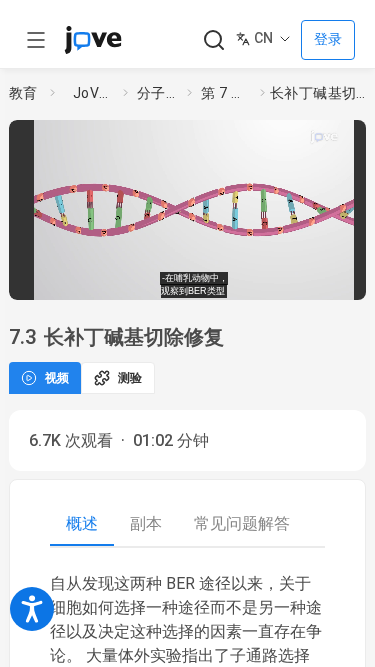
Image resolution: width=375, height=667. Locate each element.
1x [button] (307, 278)
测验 (130, 378)
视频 (57, 378)
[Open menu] (36, 40)
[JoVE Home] (93, 40)
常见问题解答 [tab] (242, 523)
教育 (23, 93)
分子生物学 (158, 93)
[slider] (119, 278)
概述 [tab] (82, 523)
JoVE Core (94, 93)
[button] (361, 139)
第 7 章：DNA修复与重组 (226, 93)
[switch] (220, 279)
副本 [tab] (146, 523)
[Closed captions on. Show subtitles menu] (344, 279)
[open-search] (213, 40)
